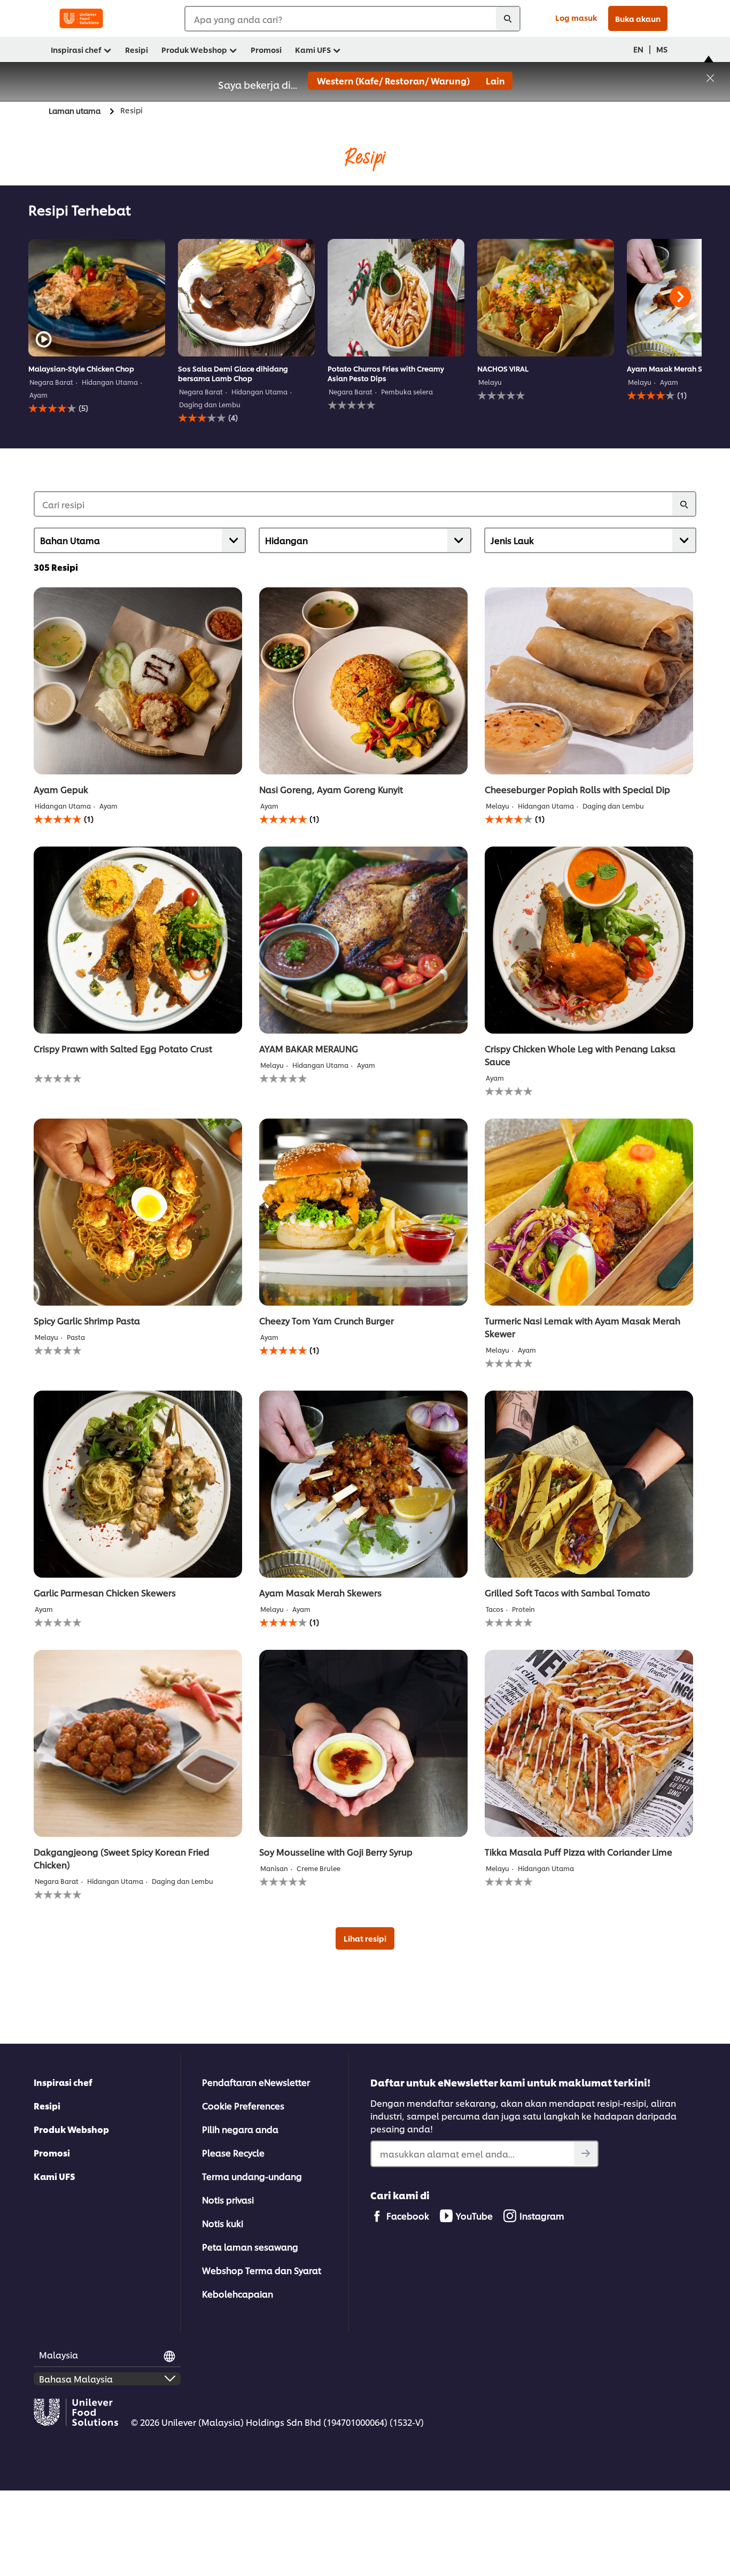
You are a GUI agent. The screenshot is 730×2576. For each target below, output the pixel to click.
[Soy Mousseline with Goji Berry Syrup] (363, 1743)
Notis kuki (223, 2223)
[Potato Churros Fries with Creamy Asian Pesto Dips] (396, 298)
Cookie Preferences (243, 2105)
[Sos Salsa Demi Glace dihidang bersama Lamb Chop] (246, 298)
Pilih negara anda (240, 2129)
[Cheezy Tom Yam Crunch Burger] (363, 1212)
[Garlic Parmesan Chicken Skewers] (138, 1484)
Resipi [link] (137, 49)
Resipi (47, 2105)
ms (662, 49)
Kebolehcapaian (238, 2294)
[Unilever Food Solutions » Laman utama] (81, 18)
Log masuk (576, 17)
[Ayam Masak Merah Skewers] (363, 1484)
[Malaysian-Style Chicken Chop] (97, 298)
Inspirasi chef (63, 2082)
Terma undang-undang (252, 2176)
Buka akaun (638, 18)
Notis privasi (228, 2199)
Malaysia (59, 2354)
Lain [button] (495, 80)
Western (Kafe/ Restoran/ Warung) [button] (393, 80)
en (638, 49)
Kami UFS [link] (313, 49)
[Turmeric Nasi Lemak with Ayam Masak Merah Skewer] (589, 1212)
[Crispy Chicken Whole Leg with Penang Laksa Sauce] (589, 940)
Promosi (52, 2152)
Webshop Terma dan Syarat (262, 2270)
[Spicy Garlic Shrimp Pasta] (138, 1212)
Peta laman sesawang (250, 2247)
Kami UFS (55, 2176)
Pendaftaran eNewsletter (256, 2082)
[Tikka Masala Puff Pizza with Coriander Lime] (589, 1743)
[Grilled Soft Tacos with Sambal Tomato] (589, 1484)
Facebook (408, 2216)
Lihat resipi (365, 1938)
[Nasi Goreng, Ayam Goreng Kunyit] (363, 681)
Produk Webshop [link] (194, 49)
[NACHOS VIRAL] (546, 298)
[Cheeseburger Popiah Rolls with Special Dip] (589, 681)
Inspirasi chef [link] (76, 49)
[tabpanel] (97, 331)
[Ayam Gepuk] (138, 681)
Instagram (542, 2216)
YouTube (474, 2216)
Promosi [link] (266, 49)
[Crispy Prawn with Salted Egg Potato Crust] (138, 940)
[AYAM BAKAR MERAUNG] (363, 940)
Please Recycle (233, 2152)
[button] (710, 76)
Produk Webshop (71, 2129)
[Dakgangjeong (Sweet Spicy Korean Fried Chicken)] (138, 1743)
